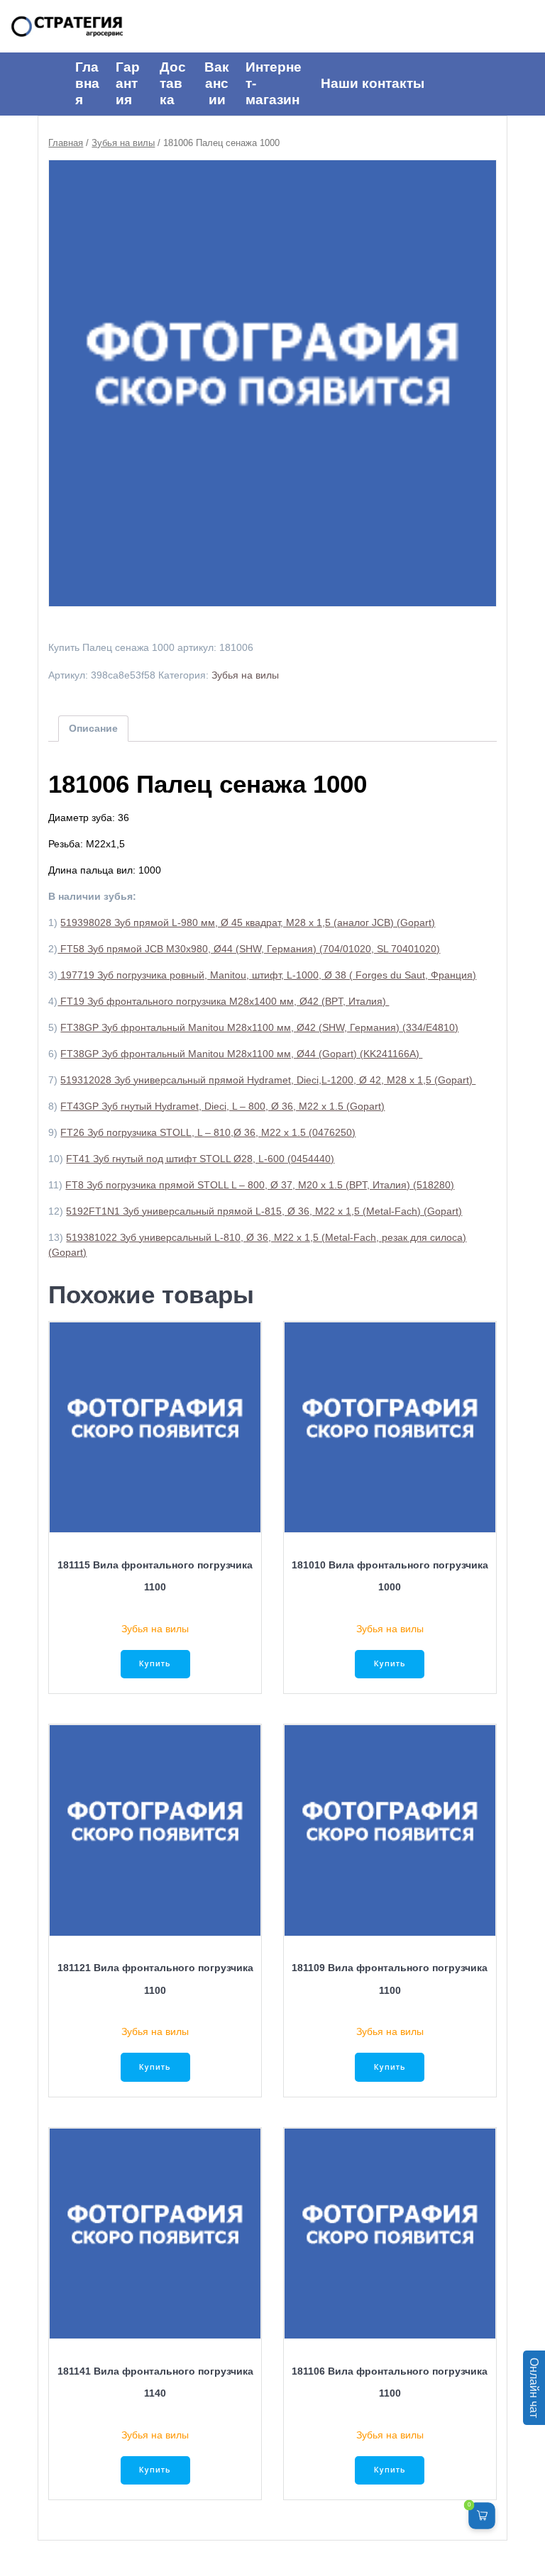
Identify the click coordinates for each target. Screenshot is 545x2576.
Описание (93, 728)
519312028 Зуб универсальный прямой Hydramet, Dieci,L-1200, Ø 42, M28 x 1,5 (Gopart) (268, 1080)
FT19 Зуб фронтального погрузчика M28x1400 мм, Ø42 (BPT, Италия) (223, 1001)
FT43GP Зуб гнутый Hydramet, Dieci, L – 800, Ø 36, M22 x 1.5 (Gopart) (222, 1106)
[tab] (93, 729)
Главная (66, 143)
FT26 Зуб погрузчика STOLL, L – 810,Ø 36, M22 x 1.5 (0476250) (208, 1132)
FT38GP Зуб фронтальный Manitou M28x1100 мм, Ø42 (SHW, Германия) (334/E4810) (259, 1027)
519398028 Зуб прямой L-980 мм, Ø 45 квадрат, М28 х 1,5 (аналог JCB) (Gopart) (248, 922)
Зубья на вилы (123, 143)
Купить (155, 1663)
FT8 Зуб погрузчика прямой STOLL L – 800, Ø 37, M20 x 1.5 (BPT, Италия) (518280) (260, 1185)
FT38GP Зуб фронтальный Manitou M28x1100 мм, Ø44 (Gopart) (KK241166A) (241, 1054)
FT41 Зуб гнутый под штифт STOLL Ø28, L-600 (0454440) (200, 1159)
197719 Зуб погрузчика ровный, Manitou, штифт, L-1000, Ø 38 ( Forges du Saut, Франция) (267, 975)
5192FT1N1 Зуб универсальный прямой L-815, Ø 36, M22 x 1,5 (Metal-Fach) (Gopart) (264, 1211)
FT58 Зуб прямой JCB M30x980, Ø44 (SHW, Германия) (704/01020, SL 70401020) (249, 949)
